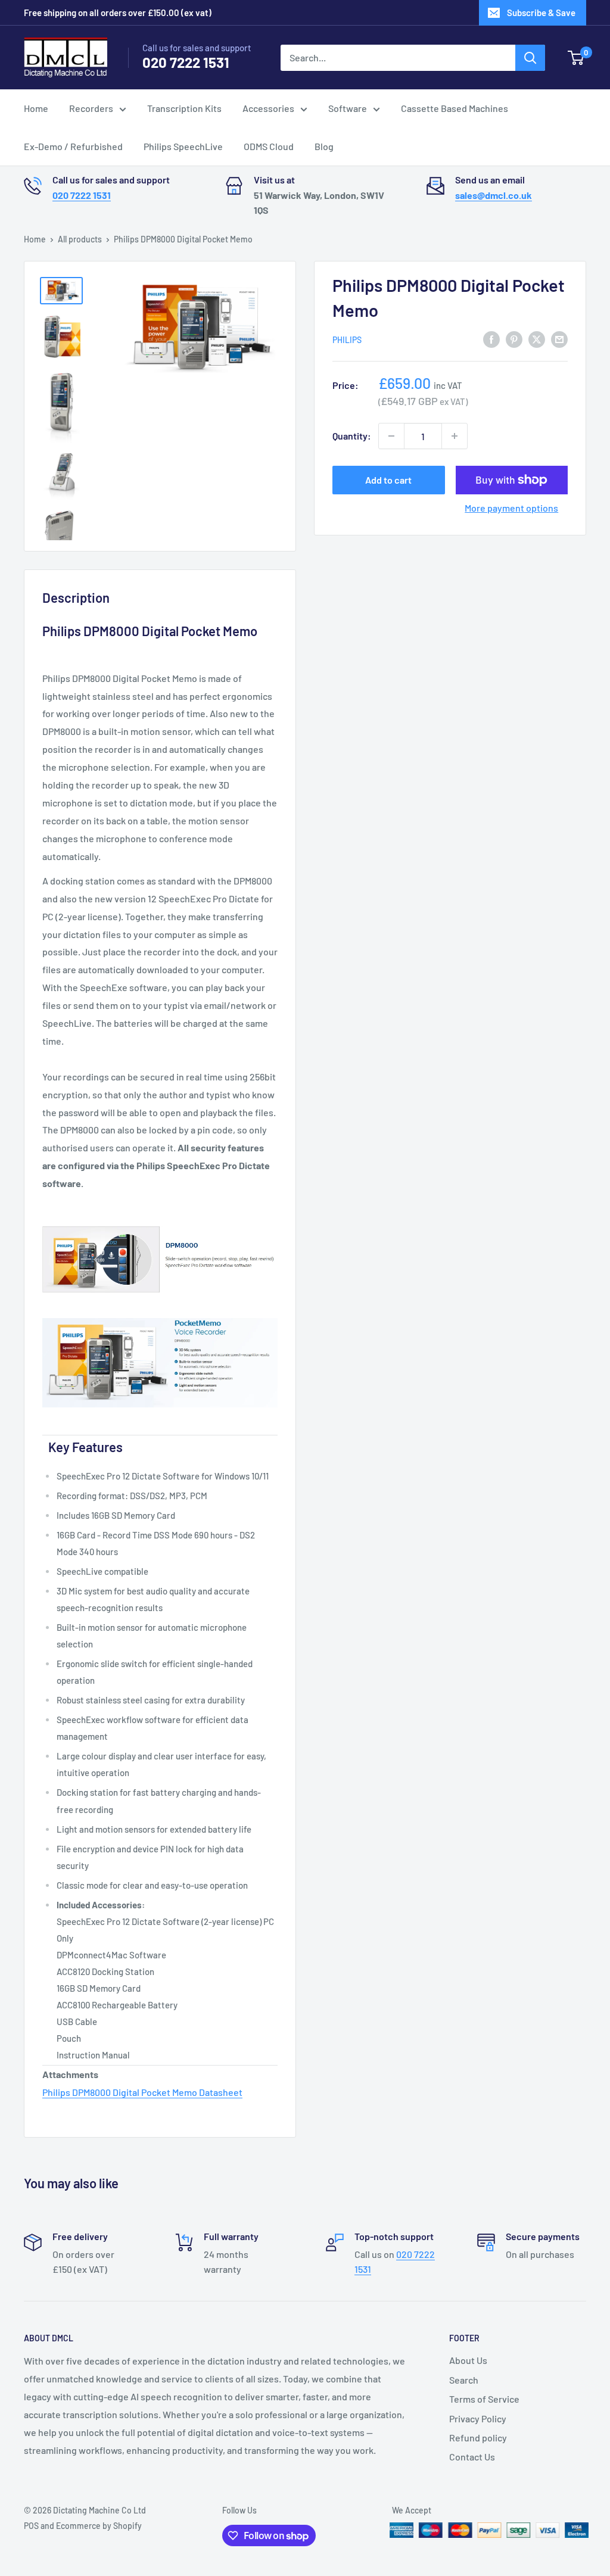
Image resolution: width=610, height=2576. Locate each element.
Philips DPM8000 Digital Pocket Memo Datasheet (142, 2092)
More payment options (511, 508)
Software (348, 108)
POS (31, 2526)
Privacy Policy (478, 2418)
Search (464, 2380)
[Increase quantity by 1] (455, 436)
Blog (324, 146)
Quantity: (352, 436)
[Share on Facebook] (491, 339)
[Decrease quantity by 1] (391, 436)
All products (80, 239)
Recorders (91, 108)
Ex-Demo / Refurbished (73, 146)
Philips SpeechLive (183, 146)
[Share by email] (559, 339)
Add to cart (388, 480)
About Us (468, 2360)
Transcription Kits (184, 108)
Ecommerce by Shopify (99, 2526)
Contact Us (472, 2457)
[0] (576, 58)
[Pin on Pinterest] (514, 339)
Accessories (268, 108)
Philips (347, 340)
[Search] (530, 58)
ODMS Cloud (269, 146)
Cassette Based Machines (455, 108)
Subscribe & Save (541, 13)
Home (36, 108)
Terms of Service (484, 2399)
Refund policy (478, 2438)
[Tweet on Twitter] (537, 339)
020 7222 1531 (186, 62)
